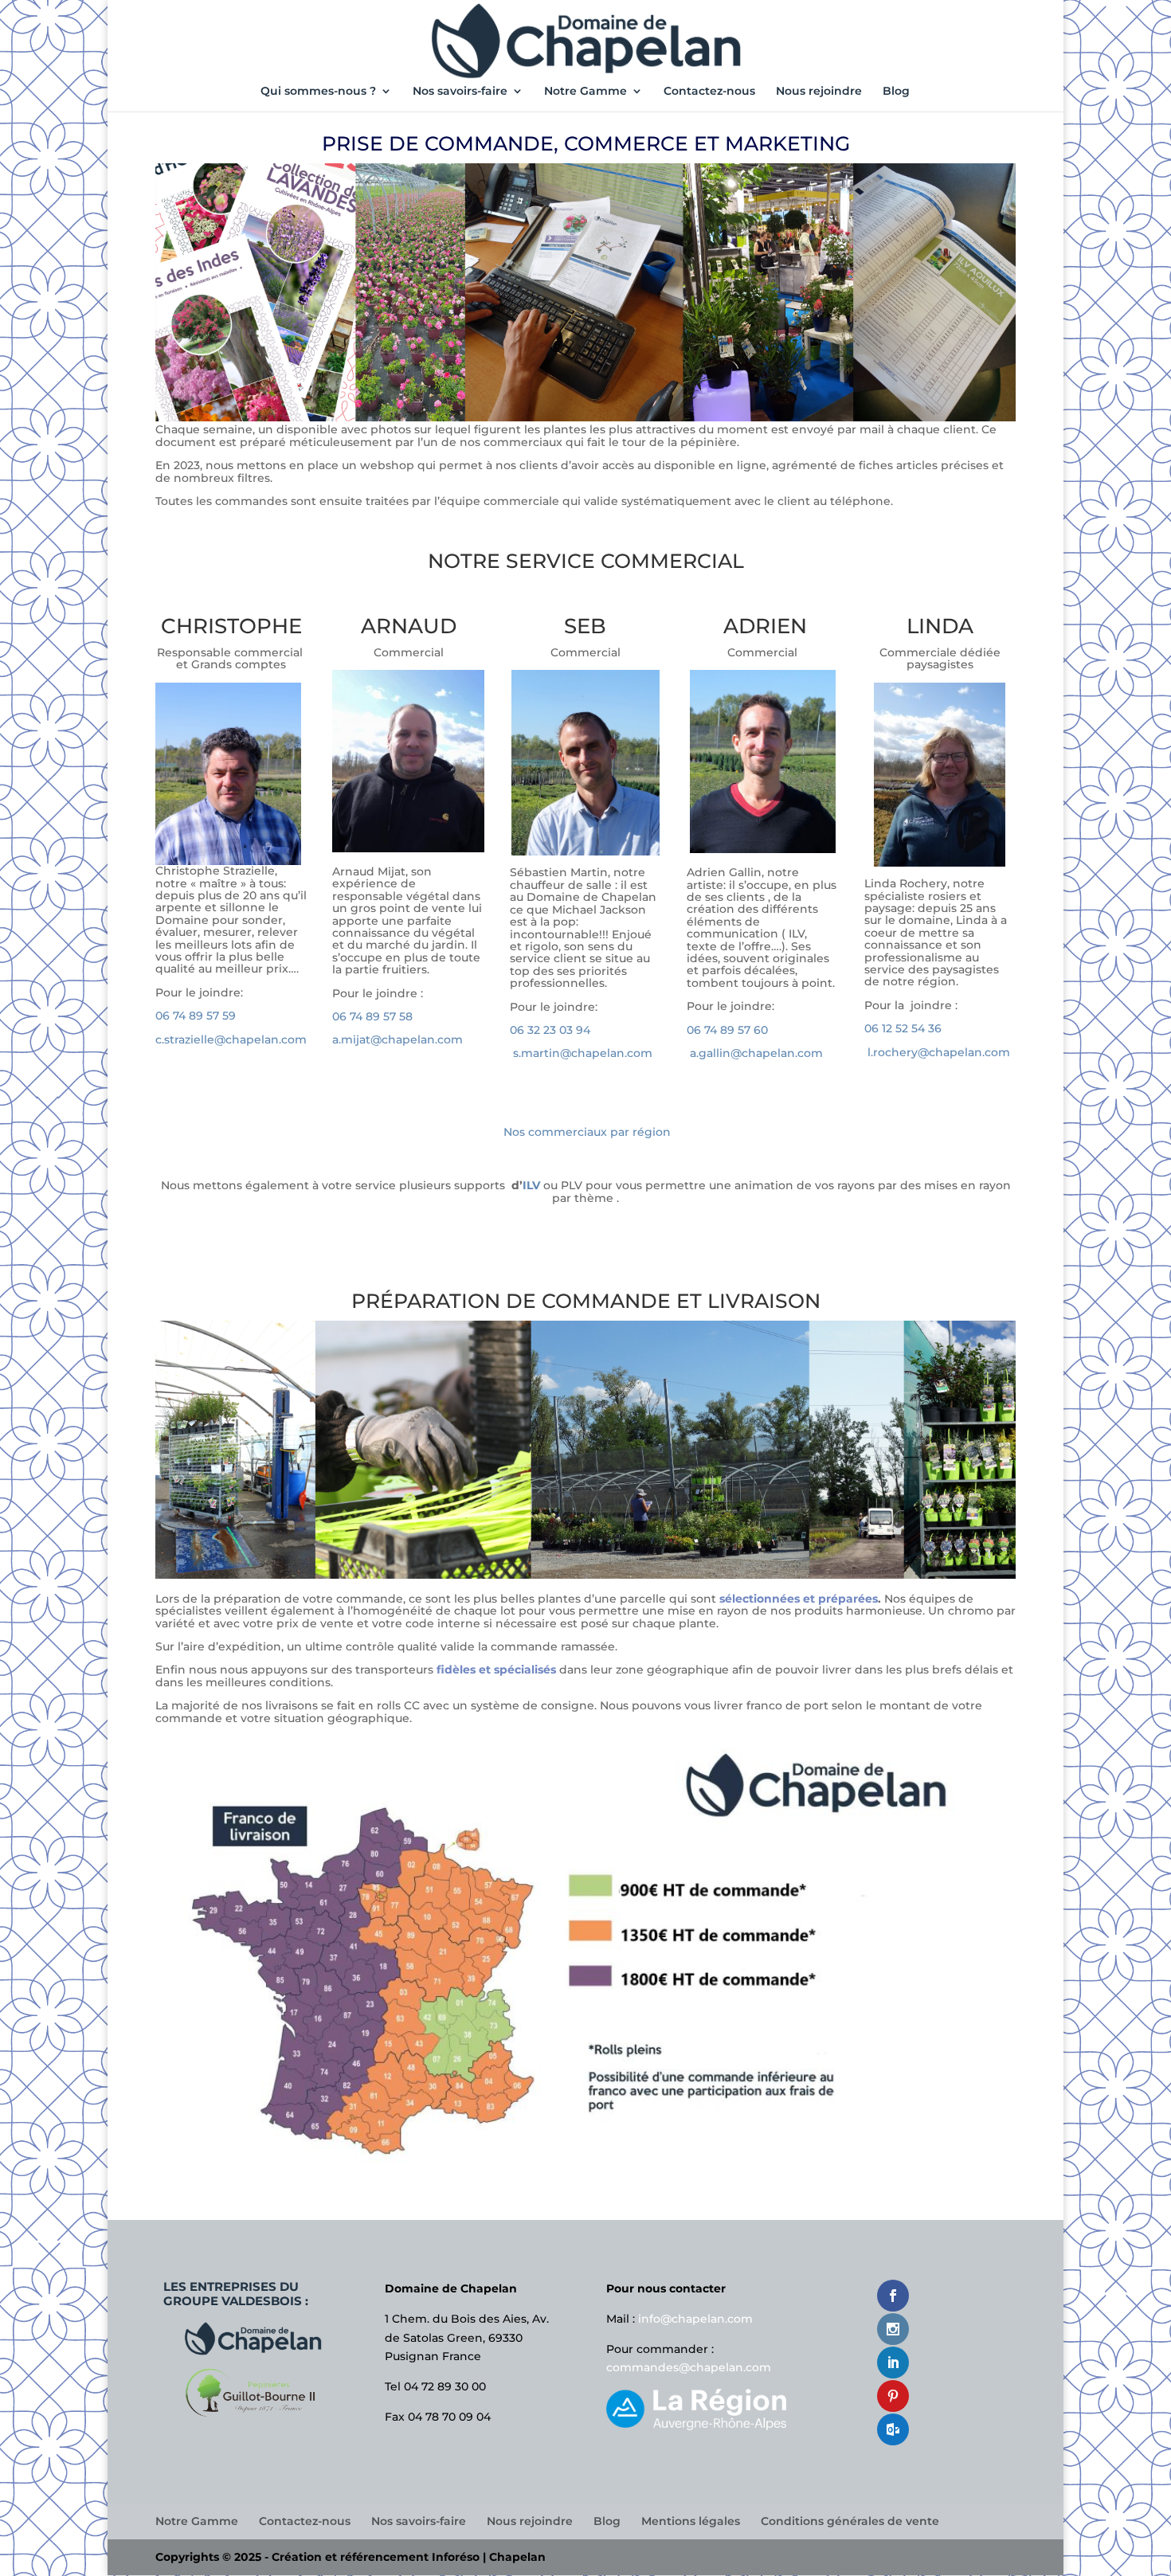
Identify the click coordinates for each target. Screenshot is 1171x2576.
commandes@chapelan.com (689, 2367)
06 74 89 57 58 (374, 1016)
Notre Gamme (585, 92)
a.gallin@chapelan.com (756, 1053)
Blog (896, 92)
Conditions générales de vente (850, 2521)
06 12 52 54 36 (905, 1028)
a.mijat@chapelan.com (398, 1039)
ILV (531, 1185)
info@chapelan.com (695, 2319)
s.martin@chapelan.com (583, 1053)
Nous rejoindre (819, 92)
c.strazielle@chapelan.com (231, 1039)
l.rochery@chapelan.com (937, 1052)
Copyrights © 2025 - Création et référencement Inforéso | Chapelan (351, 2557)
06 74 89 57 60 (729, 1030)
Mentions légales (691, 2521)
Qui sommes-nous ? (318, 92)
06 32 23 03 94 (550, 1030)
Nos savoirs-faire (460, 92)
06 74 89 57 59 (197, 1016)
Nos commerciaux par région (587, 1132)
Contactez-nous (709, 92)
